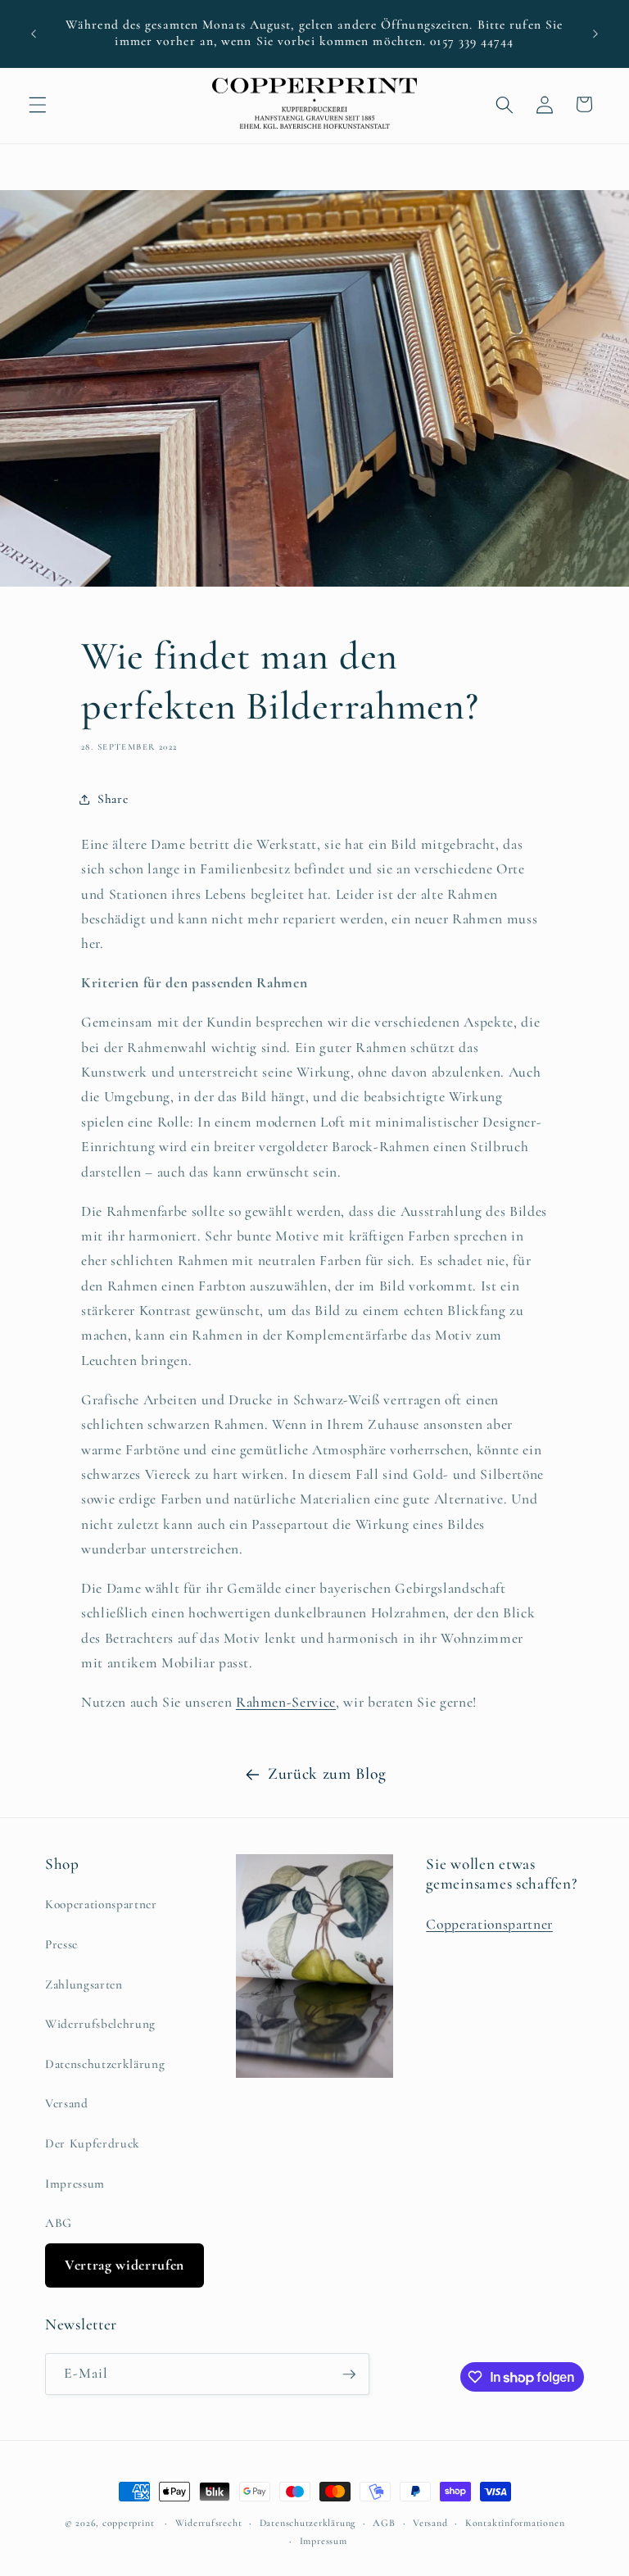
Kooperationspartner (101, 1904)
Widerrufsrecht (209, 2523)
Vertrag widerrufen (124, 2265)
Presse (61, 1944)
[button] (38, 104)
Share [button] (113, 799)
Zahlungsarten (84, 1984)
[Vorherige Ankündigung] (34, 34)
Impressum (75, 2184)
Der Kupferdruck (93, 2143)
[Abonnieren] (349, 2374)
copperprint (128, 2523)
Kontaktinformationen (515, 2523)
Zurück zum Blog (327, 1774)
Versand (67, 2103)
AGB (384, 2523)
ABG (59, 2223)
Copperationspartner (489, 1924)
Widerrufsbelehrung (100, 2024)
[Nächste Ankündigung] (595, 34)
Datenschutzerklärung (105, 2064)
